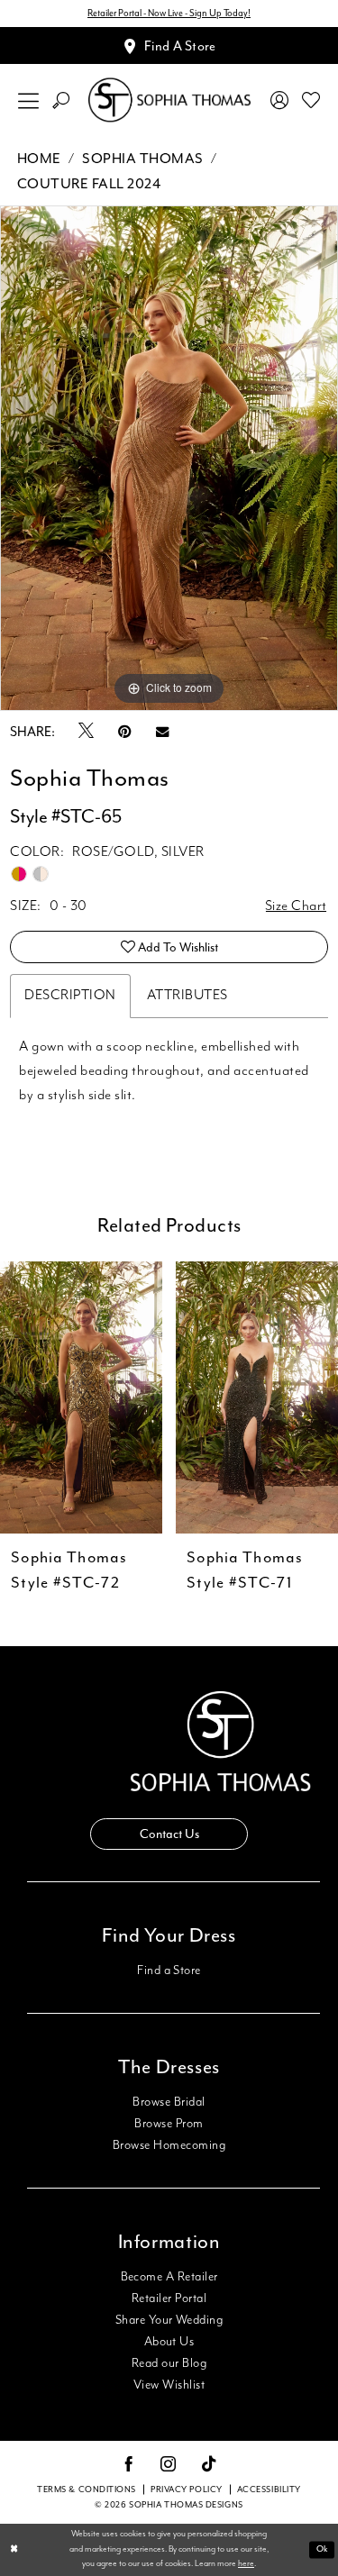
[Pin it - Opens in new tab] (125, 732)
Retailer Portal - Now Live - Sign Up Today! (169, 13)
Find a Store (169, 1971)
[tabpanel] (169, 458)
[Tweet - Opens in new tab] (86, 732)
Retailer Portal (169, 2298)
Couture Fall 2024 (89, 184)
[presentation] (92, 1397)
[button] (29, 100)
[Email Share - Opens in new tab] (162, 732)
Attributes (187, 996)
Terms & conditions (87, 2490)
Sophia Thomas (143, 159)
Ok (322, 2549)
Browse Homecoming (169, 2145)
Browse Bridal (169, 2102)
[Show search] (61, 100)
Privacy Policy (187, 2490)
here (246, 2564)
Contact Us (169, 1834)
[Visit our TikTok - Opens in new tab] (210, 2465)
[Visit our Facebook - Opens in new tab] (129, 2465)
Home (39, 159)
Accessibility (269, 2490)
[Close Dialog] (14, 2550)
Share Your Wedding (169, 2320)
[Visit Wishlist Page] (311, 100)
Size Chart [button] (296, 906)
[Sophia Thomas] (169, 100)
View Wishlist (169, 2385)
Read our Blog (169, 2363)
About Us (169, 2342)
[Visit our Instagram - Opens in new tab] (169, 2465)
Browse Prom (169, 2124)
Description (70, 996)
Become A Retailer (169, 2277)
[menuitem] (29, 100)
